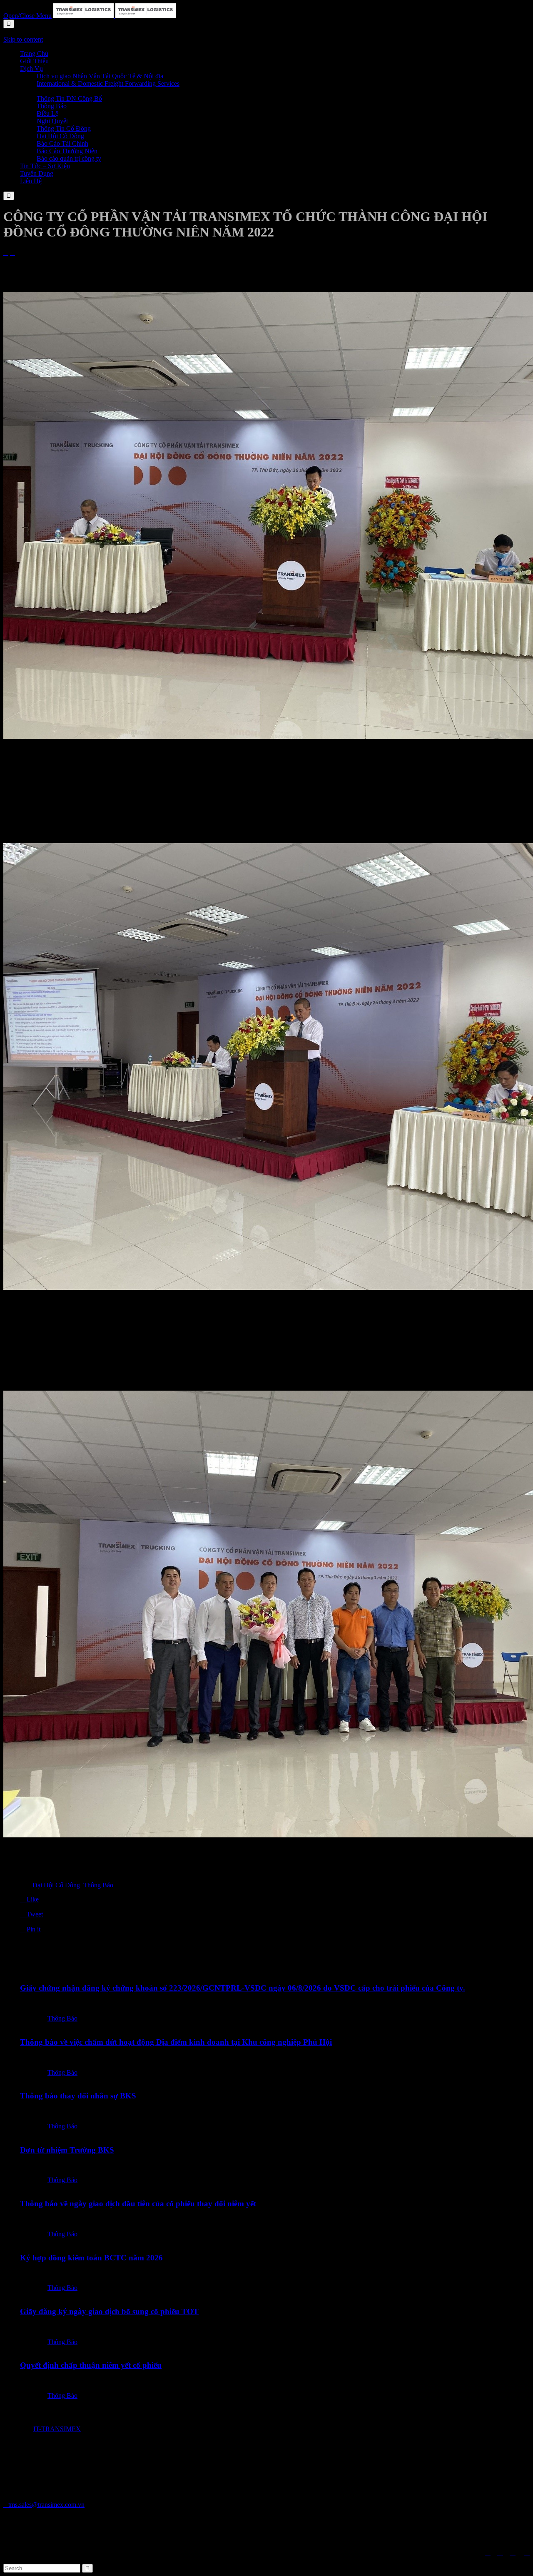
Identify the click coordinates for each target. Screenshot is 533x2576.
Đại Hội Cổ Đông (56, 1885)
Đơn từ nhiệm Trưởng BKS (67, 2150)
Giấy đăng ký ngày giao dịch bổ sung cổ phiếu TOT (109, 2311)
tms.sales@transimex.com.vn (44, 2505)
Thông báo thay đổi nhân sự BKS (78, 2096)
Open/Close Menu (27, 16)
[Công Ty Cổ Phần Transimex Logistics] (115, 16)
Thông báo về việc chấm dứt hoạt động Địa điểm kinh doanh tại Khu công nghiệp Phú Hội (176, 2042)
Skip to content (23, 39)
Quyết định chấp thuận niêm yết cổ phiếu (91, 2365)
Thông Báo (98, 1885)
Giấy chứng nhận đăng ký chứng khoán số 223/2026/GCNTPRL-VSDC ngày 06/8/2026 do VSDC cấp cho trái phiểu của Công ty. (243, 1988)
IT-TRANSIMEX (57, 2429)
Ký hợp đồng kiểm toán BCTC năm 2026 (91, 2258)
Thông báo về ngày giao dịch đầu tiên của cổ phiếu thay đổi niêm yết (138, 2204)
